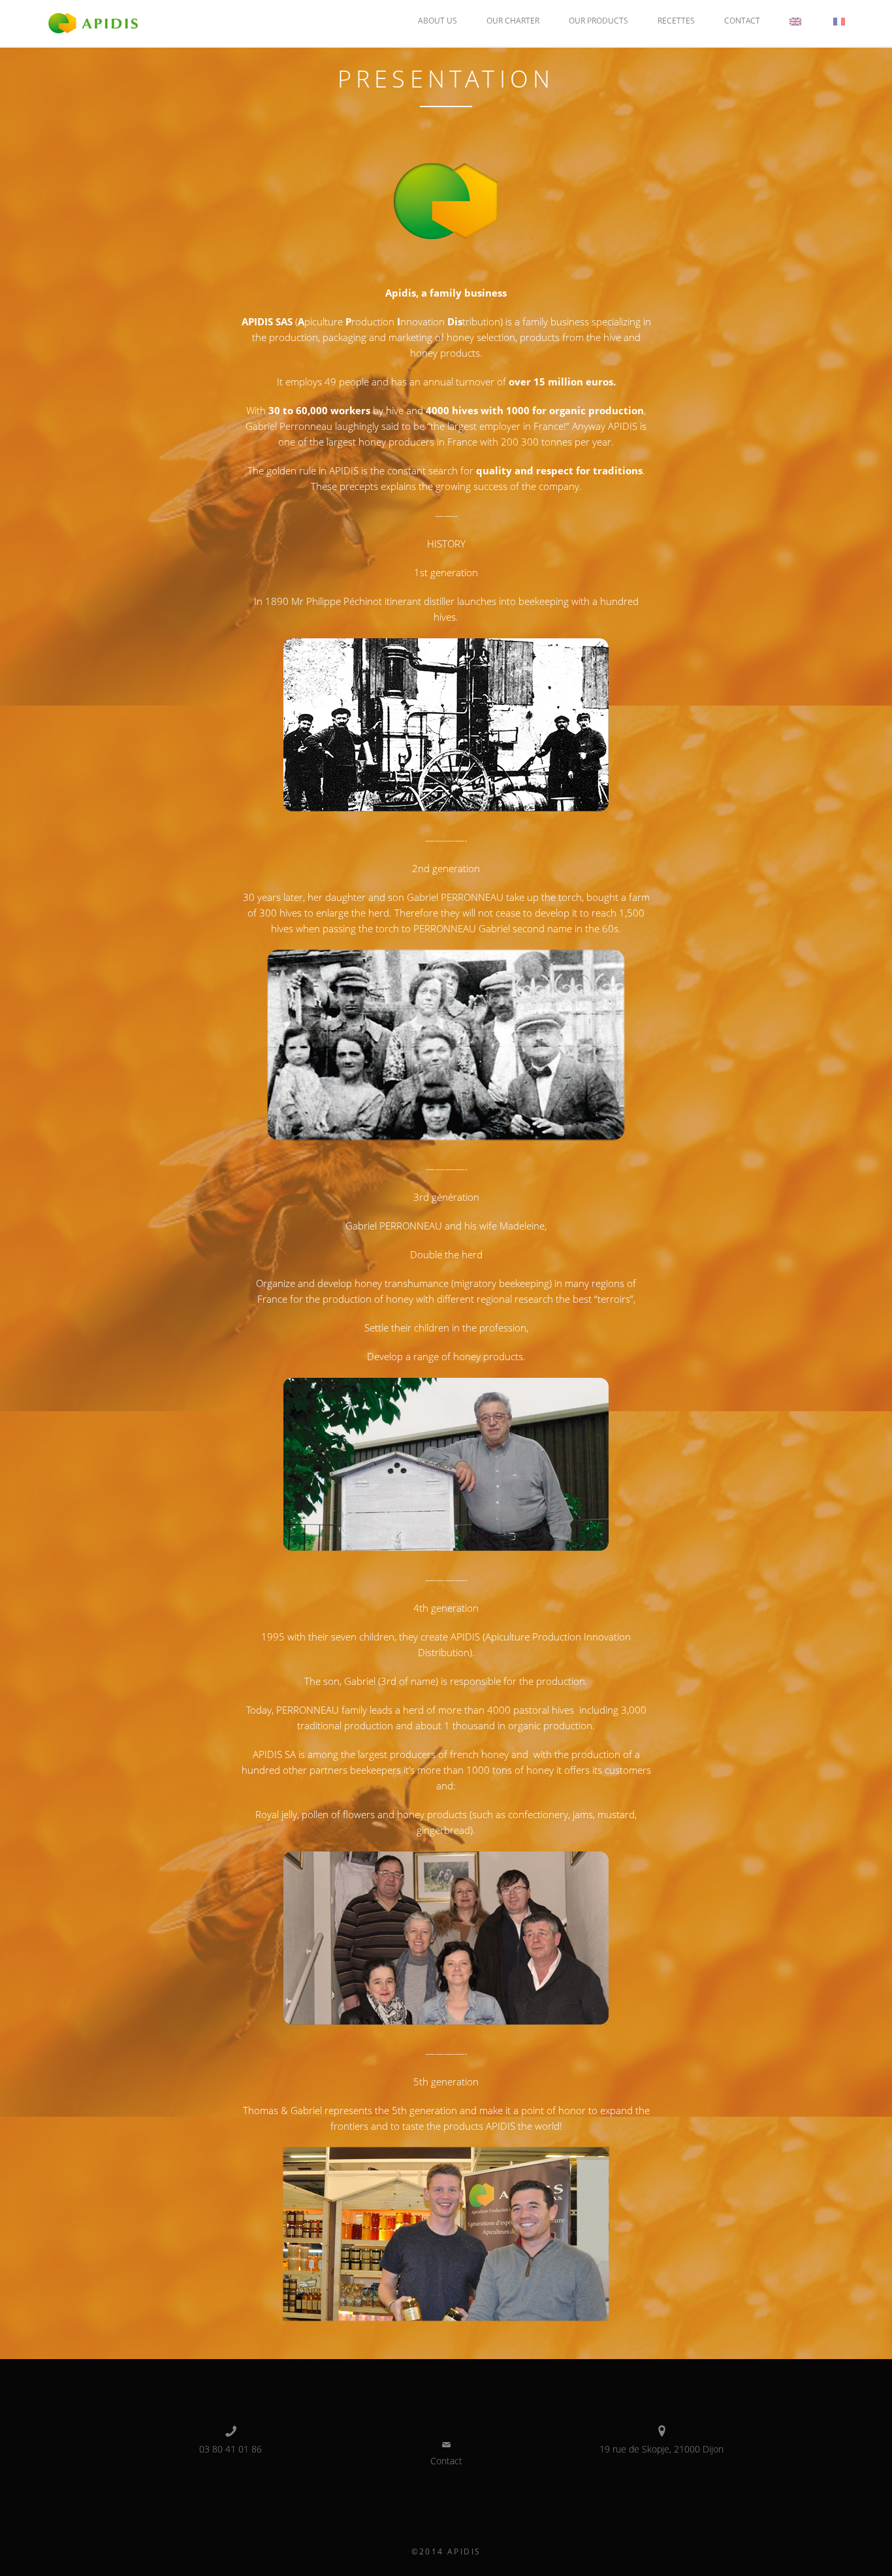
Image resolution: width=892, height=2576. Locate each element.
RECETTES (676, 21)
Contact (742, 21)
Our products (598, 21)
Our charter (513, 21)
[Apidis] (93, 22)
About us (438, 21)
